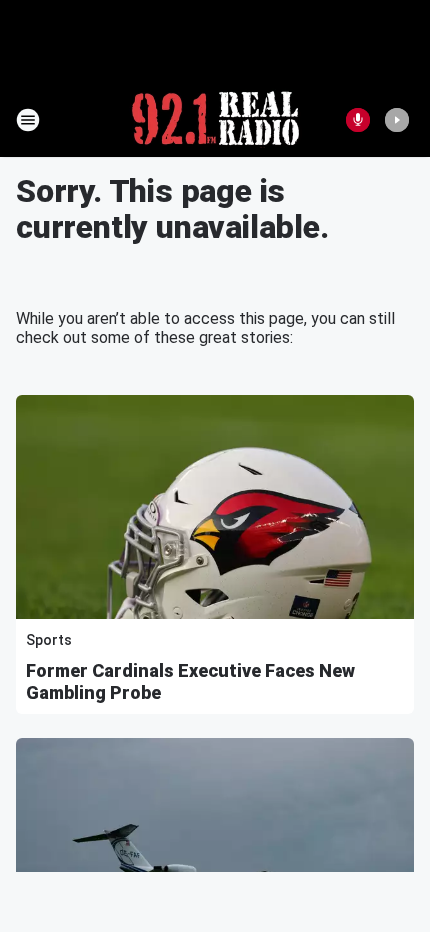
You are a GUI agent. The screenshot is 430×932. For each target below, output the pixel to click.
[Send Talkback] (358, 120)
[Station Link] (215, 120)
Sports (49, 640)
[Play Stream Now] (397, 120)
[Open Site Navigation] (28, 120)
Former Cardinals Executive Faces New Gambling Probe (190, 681)
